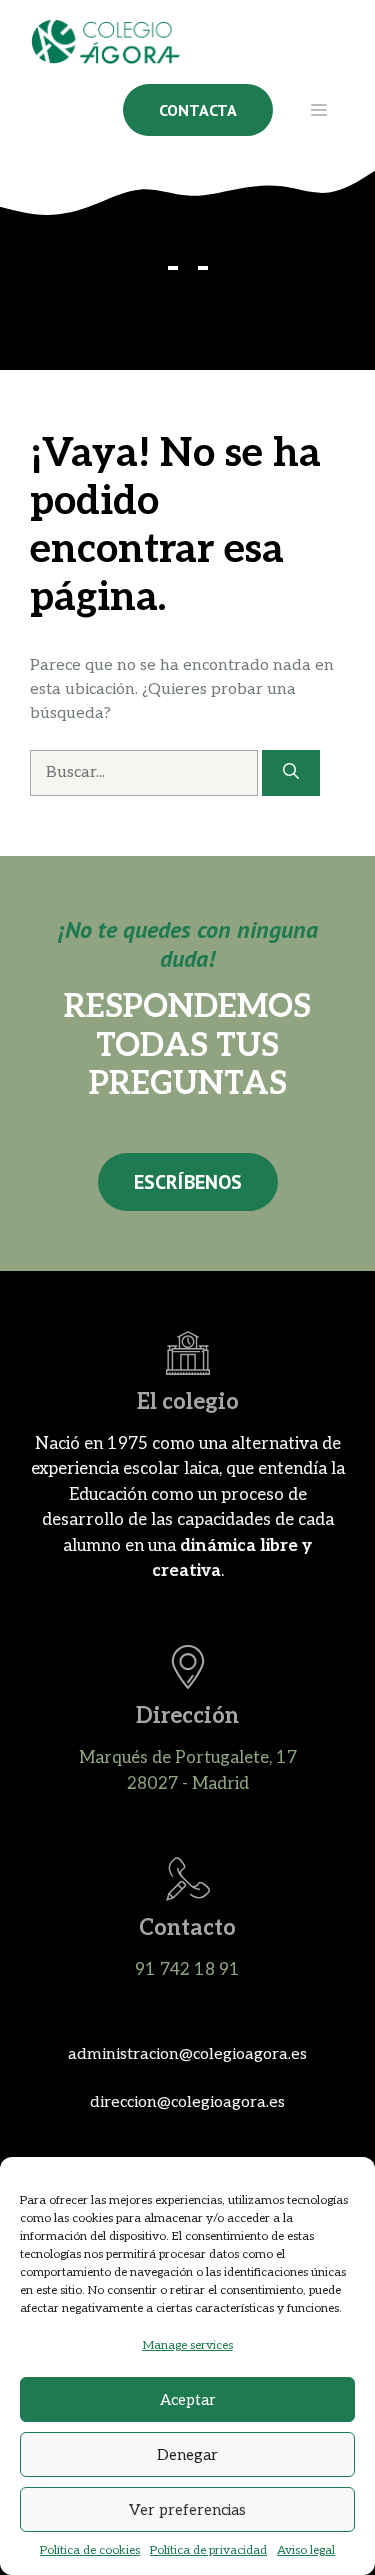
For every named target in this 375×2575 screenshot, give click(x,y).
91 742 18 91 (187, 1970)
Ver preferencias (187, 2510)
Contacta (198, 110)
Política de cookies (90, 2550)
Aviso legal (306, 2550)
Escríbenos (188, 1182)
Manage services (188, 2345)
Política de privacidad (208, 2550)
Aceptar (188, 2400)
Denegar (187, 2455)
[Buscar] (291, 773)
